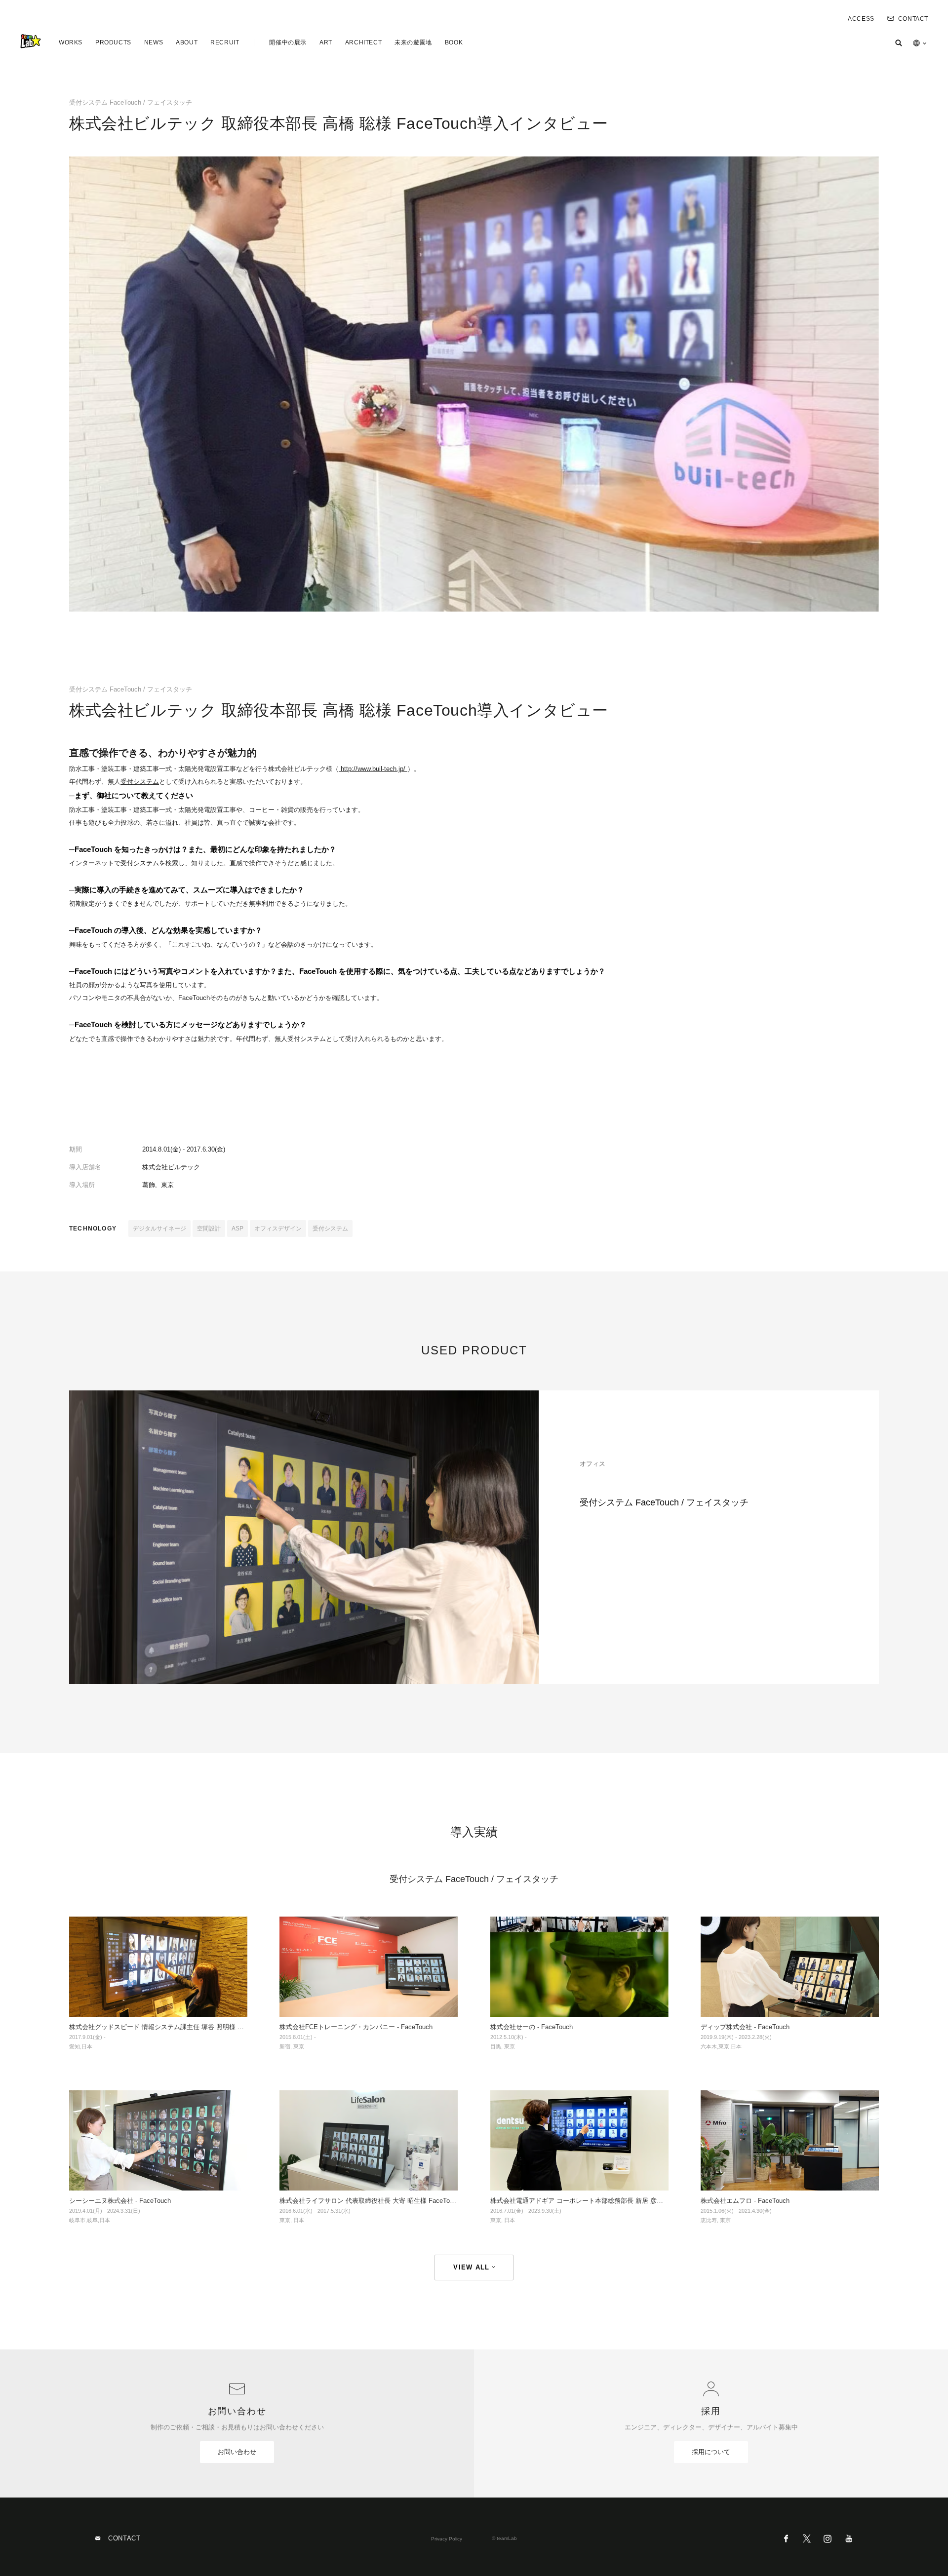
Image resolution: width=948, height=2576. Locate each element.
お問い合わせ (237, 2452)
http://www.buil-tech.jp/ (373, 769)
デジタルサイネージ (159, 1229)
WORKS (71, 42)
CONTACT (913, 19)
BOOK (454, 42)
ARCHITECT (363, 42)
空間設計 (209, 1229)
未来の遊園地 (413, 42)
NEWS (154, 42)
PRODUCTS (113, 42)
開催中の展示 (288, 42)
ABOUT (187, 42)
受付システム (140, 782)
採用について (711, 2452)
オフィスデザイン (278, 1229)
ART (326, 42)
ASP (237, 1229)
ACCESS (861, 19)
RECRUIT (225, 42)
